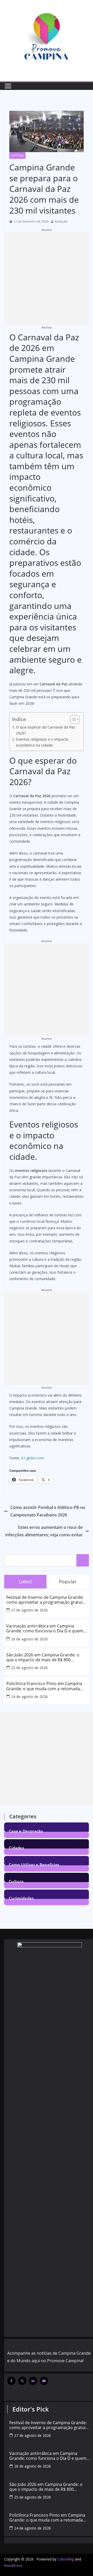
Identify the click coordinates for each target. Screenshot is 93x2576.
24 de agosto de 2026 (29, 1697)
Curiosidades (21, 1898)
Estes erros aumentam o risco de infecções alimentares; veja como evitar (44, 1531)
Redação (61, 221)
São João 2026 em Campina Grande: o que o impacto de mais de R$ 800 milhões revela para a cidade (43, 1657)
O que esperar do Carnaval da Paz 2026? (46, 730)
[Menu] (8, 86)
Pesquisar (83, 1560)
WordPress (13, 2566)
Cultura (16, 1881)
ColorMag (66, 2559)
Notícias (17, 155)
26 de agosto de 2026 (29, 1639)
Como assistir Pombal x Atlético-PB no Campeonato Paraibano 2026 (48, 1511)
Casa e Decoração (26, 1831)
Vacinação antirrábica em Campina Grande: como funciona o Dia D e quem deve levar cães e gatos (45, 1628)
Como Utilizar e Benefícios (34, 1864)
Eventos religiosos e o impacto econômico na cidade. (42, 742)
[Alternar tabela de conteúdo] (72, 719)
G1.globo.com (33, 1458)
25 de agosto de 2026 (29, 1668)
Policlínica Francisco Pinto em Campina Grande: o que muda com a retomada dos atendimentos (44, 1686)
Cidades (16, 1847)
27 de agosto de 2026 (29, 1610)
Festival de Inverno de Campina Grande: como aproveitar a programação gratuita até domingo (46, 1600)
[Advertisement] (47, 279)
